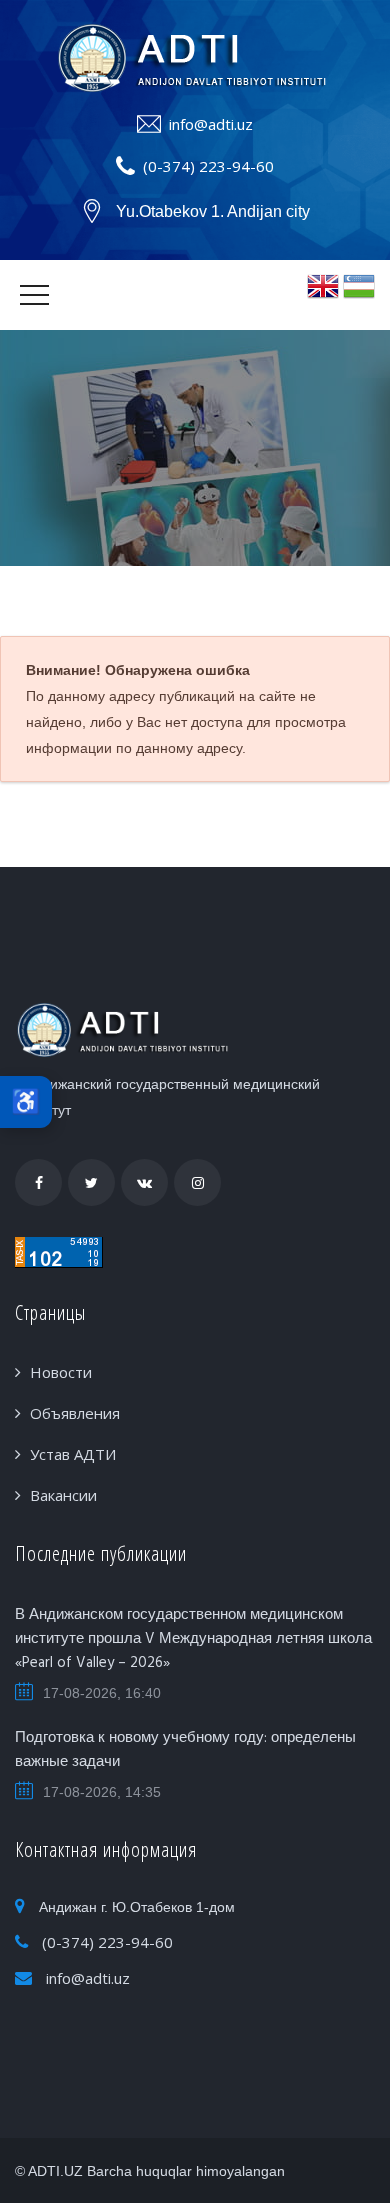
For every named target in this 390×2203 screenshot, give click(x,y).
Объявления (75, 1413)
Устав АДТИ (73, 1454)
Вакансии (63, 1495)
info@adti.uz (211, 124)
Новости (61, 1372)
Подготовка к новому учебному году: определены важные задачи (185, 1750)
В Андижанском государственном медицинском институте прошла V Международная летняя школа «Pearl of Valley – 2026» (193, 1639)
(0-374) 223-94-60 (208, 166)
